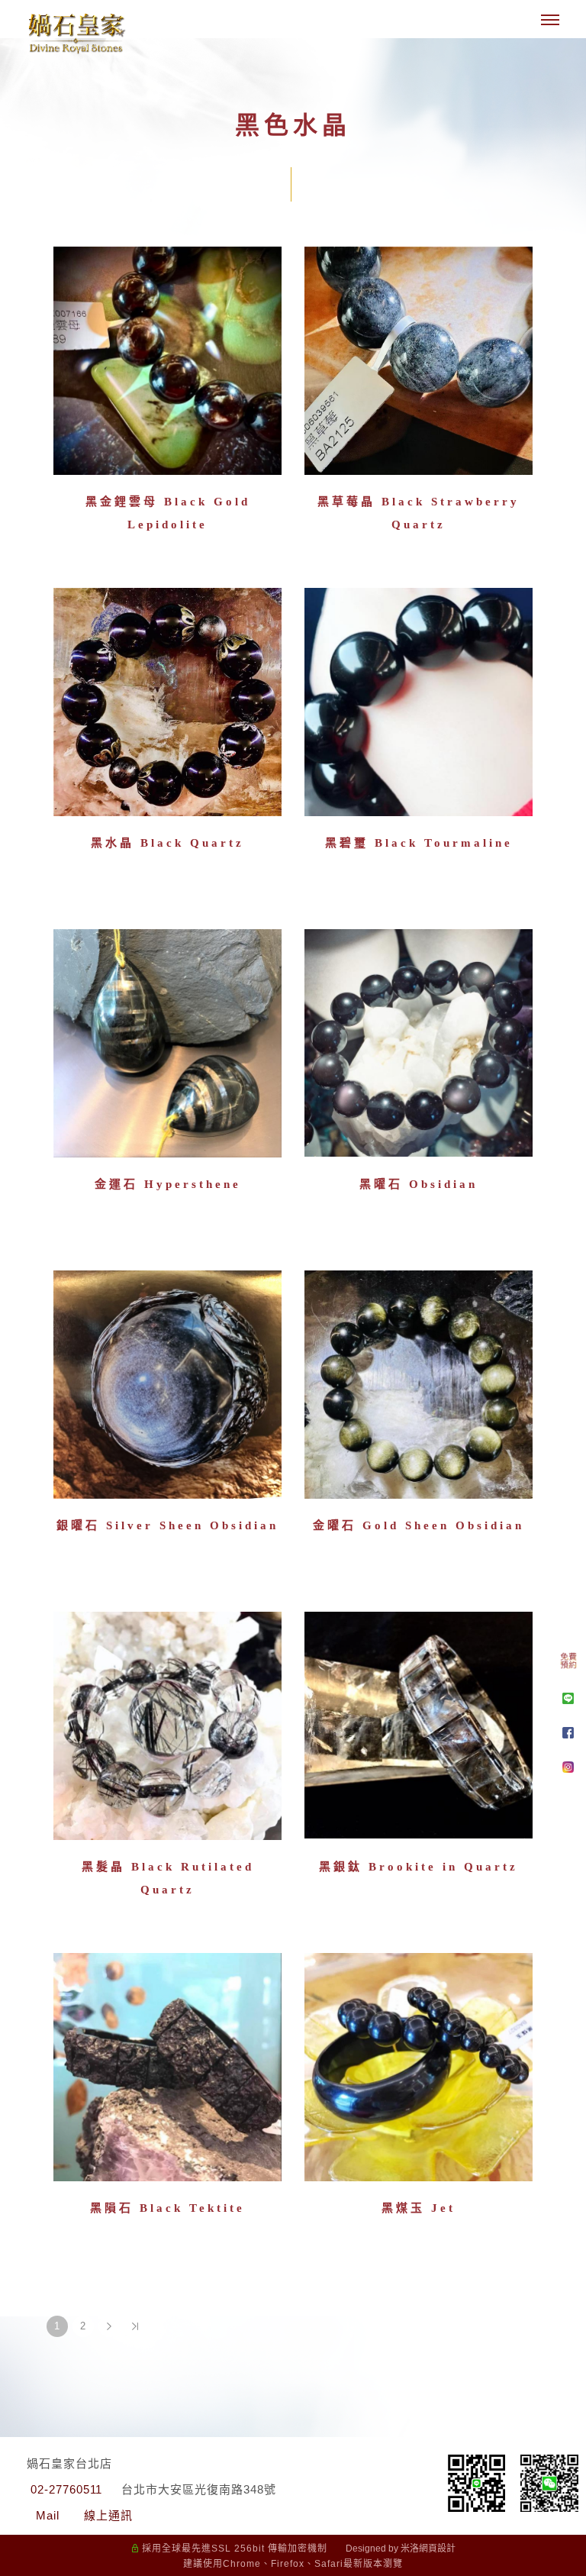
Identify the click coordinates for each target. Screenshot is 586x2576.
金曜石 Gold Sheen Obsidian (419, 1525)
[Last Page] (135, 2326)
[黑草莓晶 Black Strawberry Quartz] (419, 359)
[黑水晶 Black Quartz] (167, 702)
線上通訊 (108, 2515)
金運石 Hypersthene (168, 1184)
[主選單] (550, 21)
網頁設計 (437, 2549)
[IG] (568, 1767)
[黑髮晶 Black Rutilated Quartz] (167, 1726)
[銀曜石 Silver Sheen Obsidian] (167, 1385)
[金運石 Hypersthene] (167, 1043)
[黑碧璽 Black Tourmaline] (419, 702)
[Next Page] (109, 2326)
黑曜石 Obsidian (419, 1184)
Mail (48, 2515)
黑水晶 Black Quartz (167, 843)
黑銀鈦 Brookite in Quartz (419, 1867)
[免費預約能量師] (568, 1664)
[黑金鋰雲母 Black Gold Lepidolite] (167, 359)
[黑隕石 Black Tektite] (167, 2067)
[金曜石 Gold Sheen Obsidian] (419, 1383)
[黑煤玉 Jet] (419, 2067)
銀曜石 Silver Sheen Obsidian (167, 1525)
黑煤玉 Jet (419, 2208)
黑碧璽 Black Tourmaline (419, 843)
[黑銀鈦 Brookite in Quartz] (419, 1726)
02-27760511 (66, 2489)
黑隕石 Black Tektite (167, 2208)
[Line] (568, 1698)
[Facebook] (568, 1733)
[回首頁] (76, 33)
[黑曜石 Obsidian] (419, 1043)
